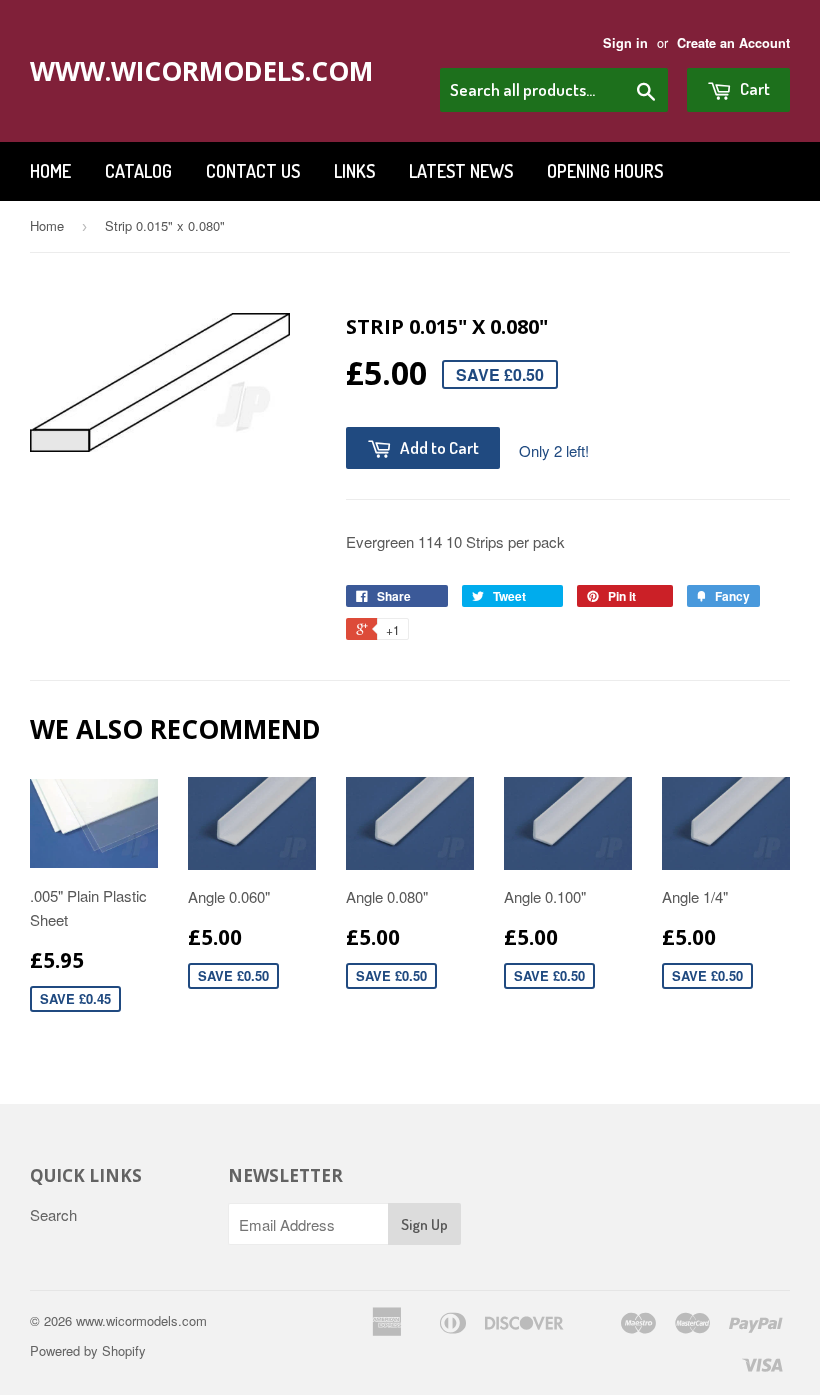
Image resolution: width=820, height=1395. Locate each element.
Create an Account (733, 43)
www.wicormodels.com (182, 71)
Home (50, 171)
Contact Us (253, 171)
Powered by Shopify (88, 1350)
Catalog (138, 171)
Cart (753, 88)
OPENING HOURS (605, 171)
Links (354, 171)
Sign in (625, 43)
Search (53, 1214)
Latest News (461, 171)
